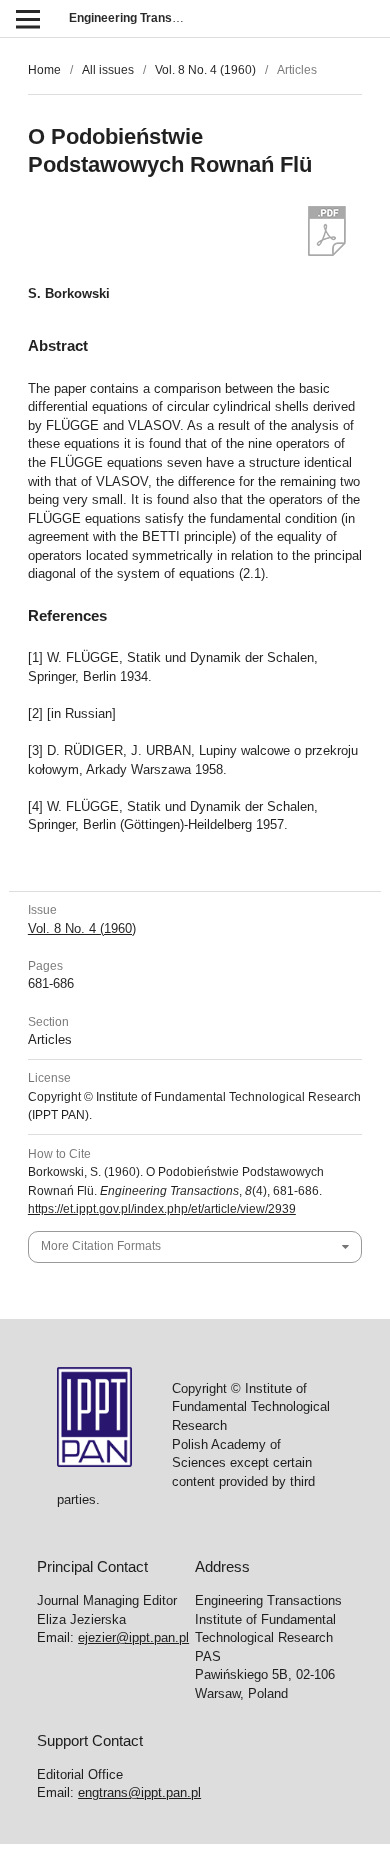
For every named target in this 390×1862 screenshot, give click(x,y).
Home (44, 70)
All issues (108, 70)
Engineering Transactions (141, 18)
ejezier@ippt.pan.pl (133, 1637)
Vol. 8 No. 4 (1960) (205, 70)
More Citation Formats (101, 1246)
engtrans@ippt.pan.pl (139, 1792)
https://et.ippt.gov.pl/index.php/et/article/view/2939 (162, 1209)
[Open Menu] (27, 18)
